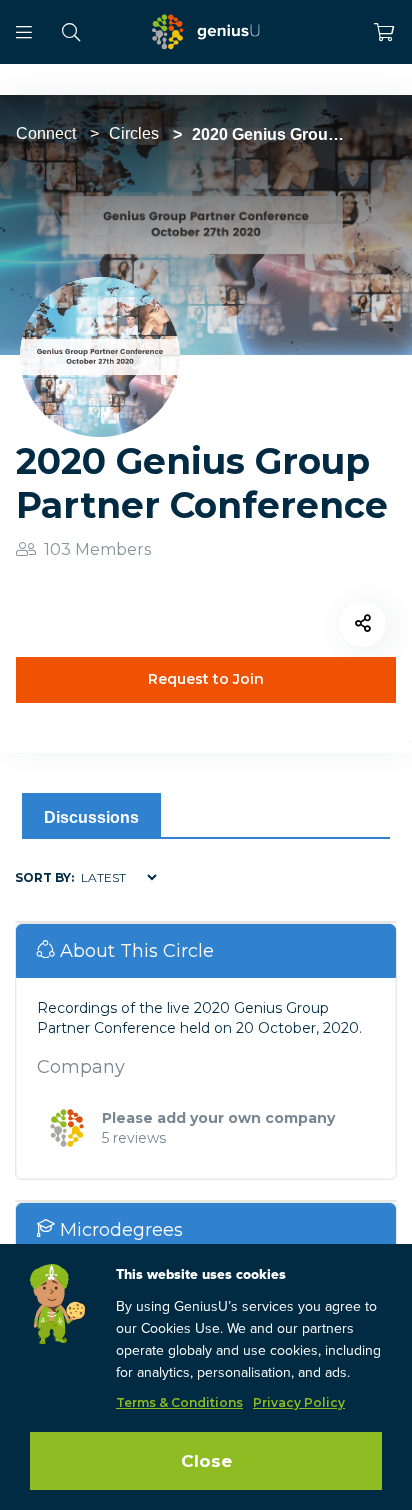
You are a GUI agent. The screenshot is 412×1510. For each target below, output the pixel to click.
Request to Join (206, 679)
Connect (46, 133)
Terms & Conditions (179, 1402)
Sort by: (44, 877)
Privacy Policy (299, 1402)
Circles (134, 133)
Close (206, 1461)
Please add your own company (218, 1118)
